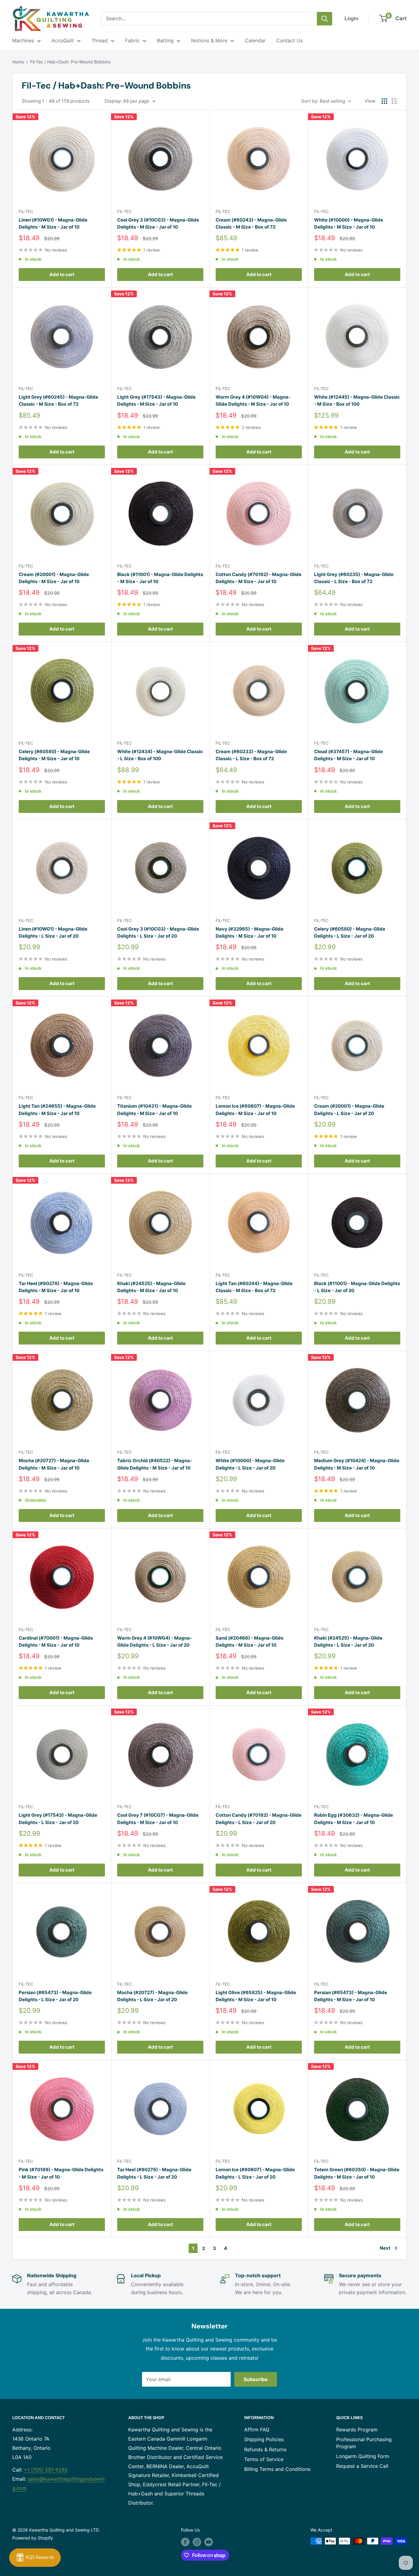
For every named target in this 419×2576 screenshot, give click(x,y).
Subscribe (256, 2379)
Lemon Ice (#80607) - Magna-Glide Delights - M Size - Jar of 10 (255, 1110)
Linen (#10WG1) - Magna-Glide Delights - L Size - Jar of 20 (53, 932)
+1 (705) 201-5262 (46, 2470)
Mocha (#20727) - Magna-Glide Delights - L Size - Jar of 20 (152, 1996)
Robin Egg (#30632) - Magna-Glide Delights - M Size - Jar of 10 (354, 1819)
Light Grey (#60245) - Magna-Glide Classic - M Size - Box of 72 (58, 400)
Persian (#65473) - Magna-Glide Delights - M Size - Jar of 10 (351, 1996)
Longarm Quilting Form (363, 2456)
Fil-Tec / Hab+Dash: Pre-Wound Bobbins (70, 62)
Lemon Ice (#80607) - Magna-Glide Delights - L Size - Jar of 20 (255, 2173)
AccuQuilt (63, 40)
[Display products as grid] (384, 101)
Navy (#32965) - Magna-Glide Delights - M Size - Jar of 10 (250, 932)
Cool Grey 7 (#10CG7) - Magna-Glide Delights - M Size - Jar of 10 (158, 1819)
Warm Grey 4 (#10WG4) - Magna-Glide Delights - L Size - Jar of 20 (155, 1641)
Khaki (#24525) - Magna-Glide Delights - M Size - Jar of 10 (151, 1287)
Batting (165, 40)
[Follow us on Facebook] (185, 2542)
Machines (23, 40)
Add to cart (62, 274)
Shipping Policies (264, 2439)
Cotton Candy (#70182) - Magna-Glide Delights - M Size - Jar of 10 (259, 578)
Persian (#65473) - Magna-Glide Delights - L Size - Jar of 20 (55, 1996)
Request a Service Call (362, 2466)
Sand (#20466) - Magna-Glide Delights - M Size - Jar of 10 (250, 1641)
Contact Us (290, 40)
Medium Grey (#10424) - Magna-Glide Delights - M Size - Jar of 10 (357, 1464)
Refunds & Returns (265, 2449)
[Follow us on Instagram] (197, 2542)
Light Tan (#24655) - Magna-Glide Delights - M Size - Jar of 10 (57, 1110)
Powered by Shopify (33, 2538)
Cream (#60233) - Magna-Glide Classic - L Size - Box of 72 (251, 755)
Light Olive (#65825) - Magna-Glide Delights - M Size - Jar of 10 (256, 1996)
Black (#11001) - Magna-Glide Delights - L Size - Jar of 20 (357, 1287)
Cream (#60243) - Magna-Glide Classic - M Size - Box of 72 (251, 223)
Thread (100, 40)
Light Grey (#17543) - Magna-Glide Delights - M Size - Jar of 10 (156, 400)
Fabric (132, 40)
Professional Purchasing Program (364, 2443)
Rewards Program (357, 2430)
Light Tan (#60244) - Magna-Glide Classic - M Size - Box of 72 (254, 1287)
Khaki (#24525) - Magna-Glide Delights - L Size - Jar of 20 (348, 1641)
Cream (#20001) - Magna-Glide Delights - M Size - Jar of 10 (54, 578)
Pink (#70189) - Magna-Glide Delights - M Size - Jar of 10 (61, 2173)
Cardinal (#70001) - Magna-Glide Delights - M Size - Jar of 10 (56, 1641)
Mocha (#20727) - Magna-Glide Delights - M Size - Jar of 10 (54, 1464)
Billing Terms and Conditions (277, 2469)
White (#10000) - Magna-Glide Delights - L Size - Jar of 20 (250, 1464)
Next (385, 2248)
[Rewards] (35, 2558)
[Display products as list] (394, 101)
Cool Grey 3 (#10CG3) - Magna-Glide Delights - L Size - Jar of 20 (158, 932)
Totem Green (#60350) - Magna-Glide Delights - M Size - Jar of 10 (357, 2173)
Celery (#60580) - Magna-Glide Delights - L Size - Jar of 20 (350, 932)
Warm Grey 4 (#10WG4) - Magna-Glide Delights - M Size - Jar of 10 (253, 400)
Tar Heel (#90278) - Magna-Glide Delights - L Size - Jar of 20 (154, 2173)
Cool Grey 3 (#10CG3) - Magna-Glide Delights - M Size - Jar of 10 (158, 223)
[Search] (325, 19)
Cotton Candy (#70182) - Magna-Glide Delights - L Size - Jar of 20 (259, 1819)
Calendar (255, 40)
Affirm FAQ (257, 2430)
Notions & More (209, 40)
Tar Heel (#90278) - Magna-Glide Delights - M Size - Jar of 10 (56, 1287)
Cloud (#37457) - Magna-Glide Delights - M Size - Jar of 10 (348, 755)
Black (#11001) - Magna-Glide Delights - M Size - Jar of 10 (160, 578)
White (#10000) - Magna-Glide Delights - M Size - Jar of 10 (349, 223)
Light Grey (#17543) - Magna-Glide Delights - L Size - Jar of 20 (58, 1819)
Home (18, 62)
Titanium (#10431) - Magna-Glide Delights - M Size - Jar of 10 (154, 1110)
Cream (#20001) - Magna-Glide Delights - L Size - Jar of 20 (349, 1110)
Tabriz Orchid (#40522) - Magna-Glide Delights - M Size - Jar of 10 (155, 1464)
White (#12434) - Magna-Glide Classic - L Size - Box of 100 (160, 755)
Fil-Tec (26, 211)
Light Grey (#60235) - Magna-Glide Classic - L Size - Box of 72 (354, 578)
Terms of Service (264, 2459)
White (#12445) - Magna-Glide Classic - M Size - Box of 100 (357, 400)
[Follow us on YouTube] (209, 2542)
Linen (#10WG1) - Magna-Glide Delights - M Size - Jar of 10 (53, 223)
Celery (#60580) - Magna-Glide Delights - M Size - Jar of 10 (54, 755)
